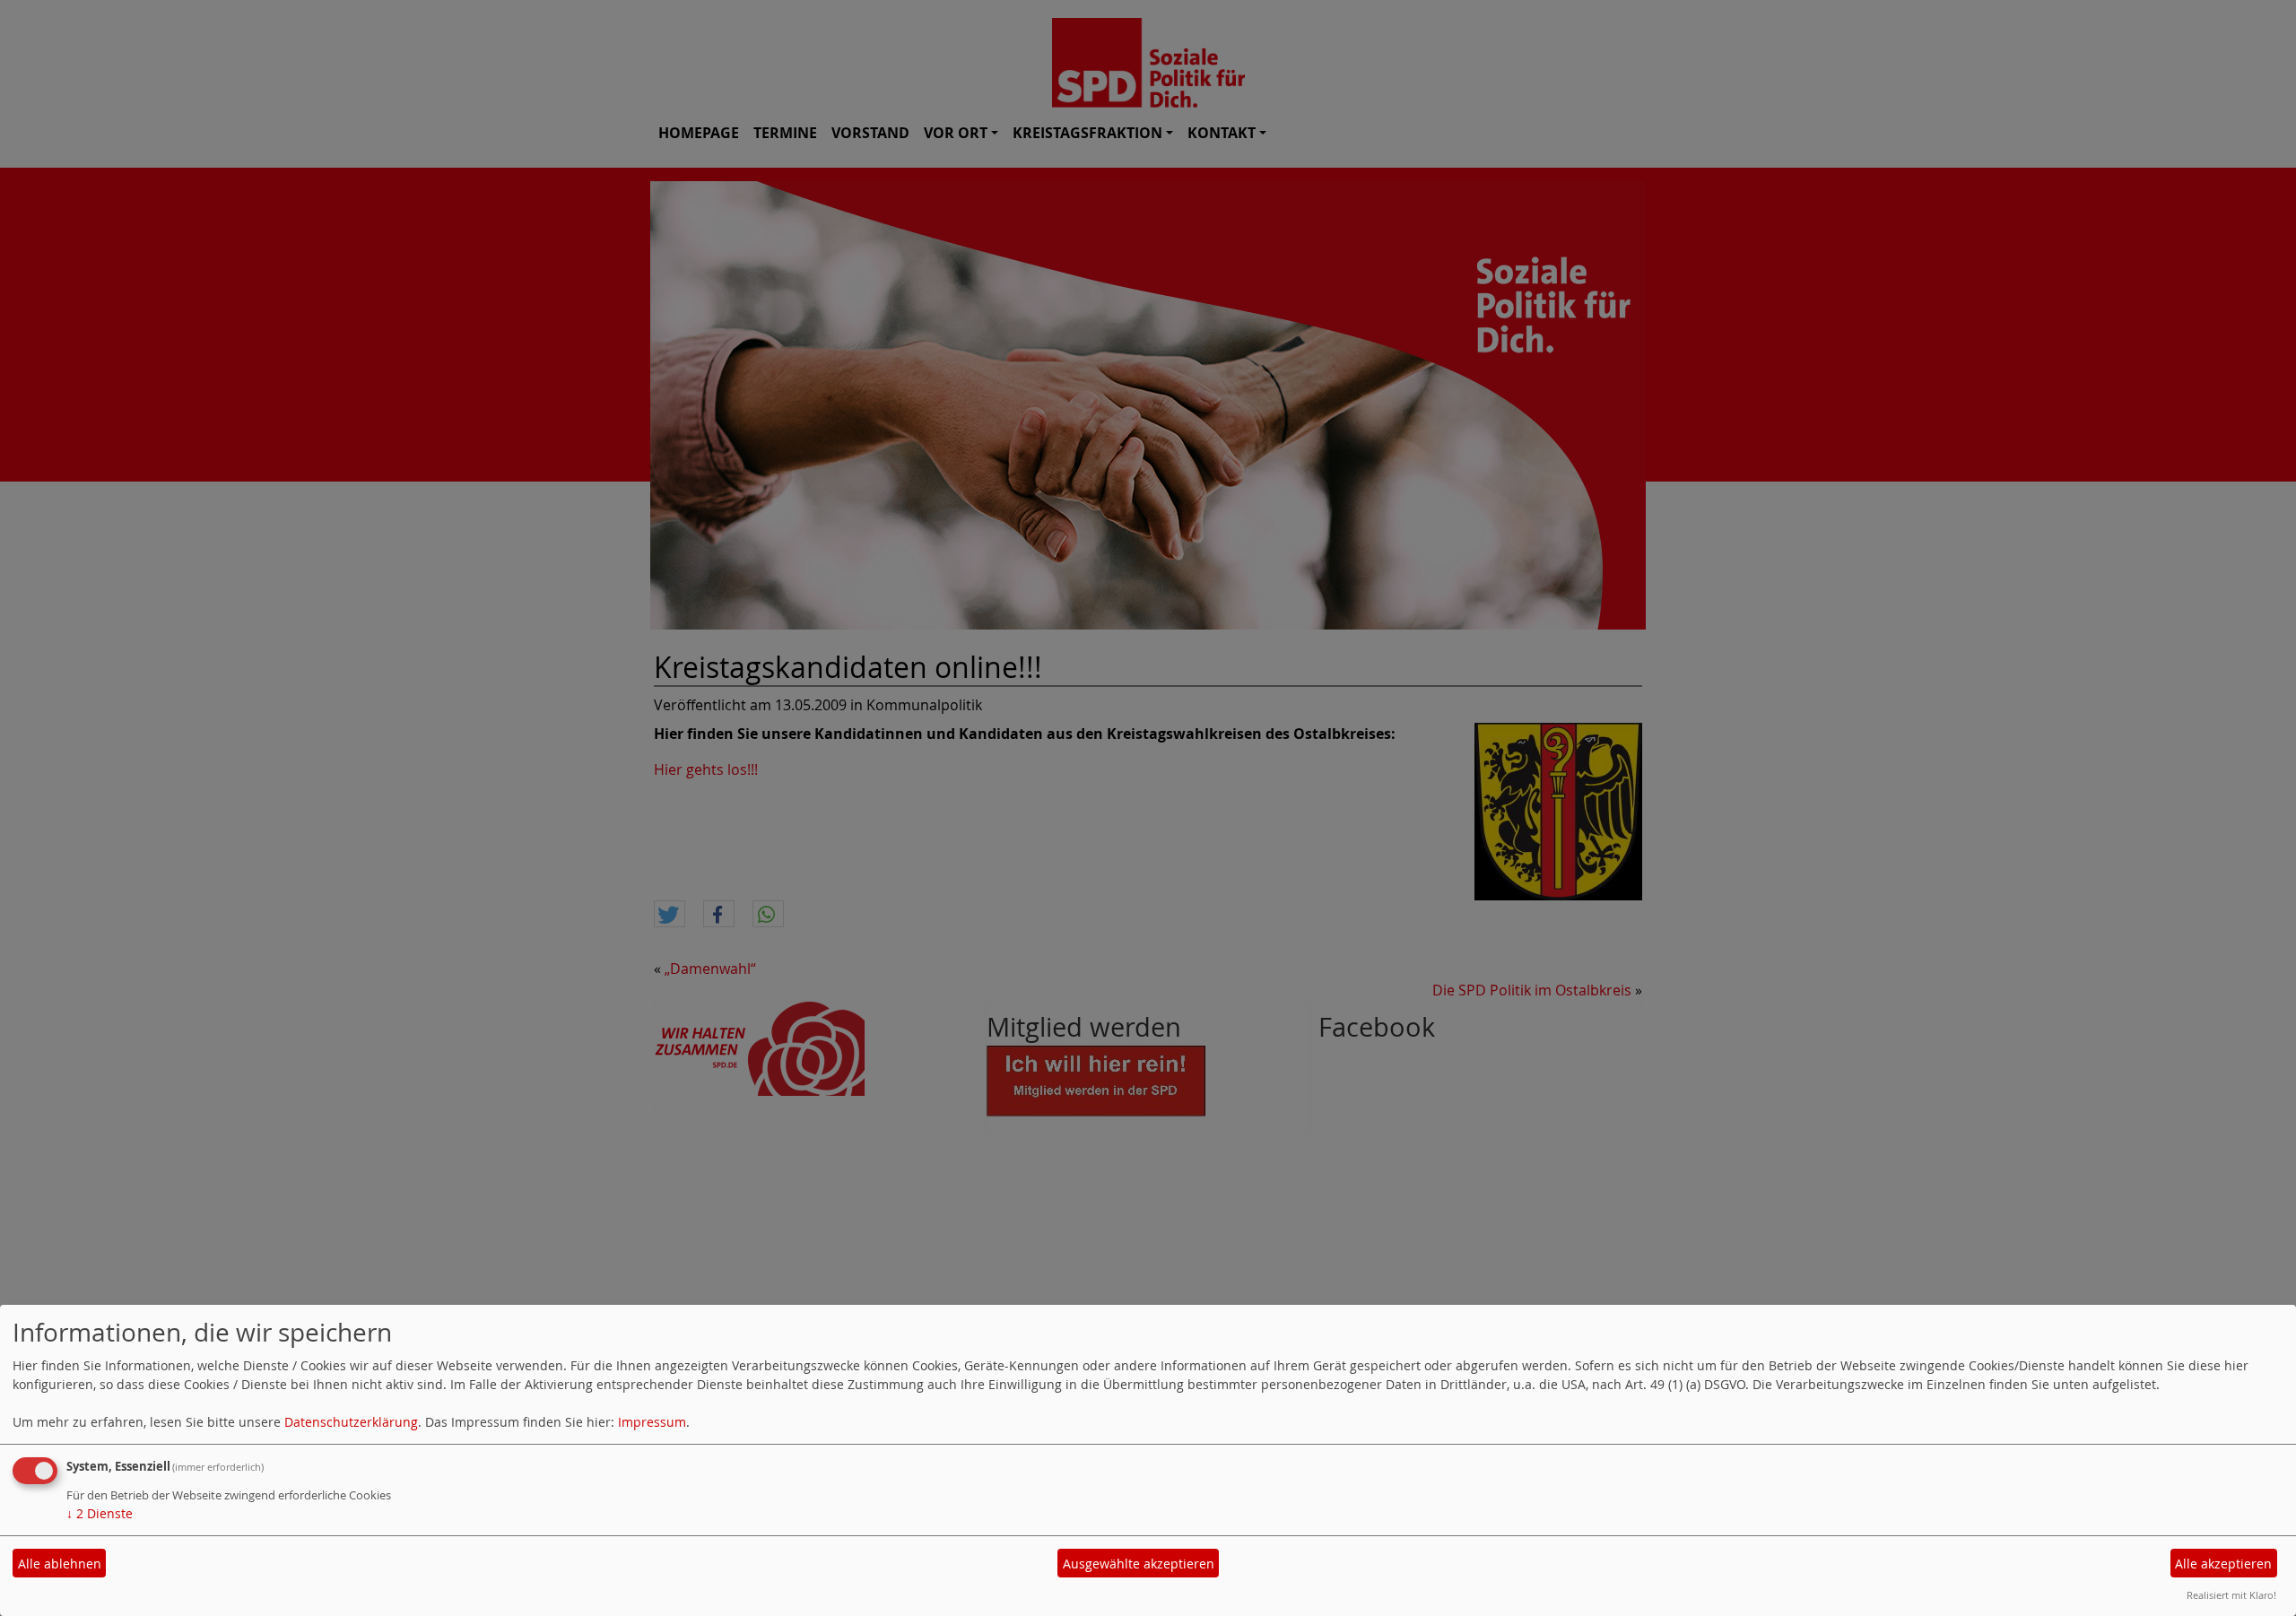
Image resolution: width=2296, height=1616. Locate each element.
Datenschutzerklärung (351, 1422)
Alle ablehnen (60, 1564)
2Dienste (100, 1513)
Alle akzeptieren (2223, 1564)
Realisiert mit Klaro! (2231, 1595)
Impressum (652, 1422)
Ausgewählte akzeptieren (1139, 1564)
